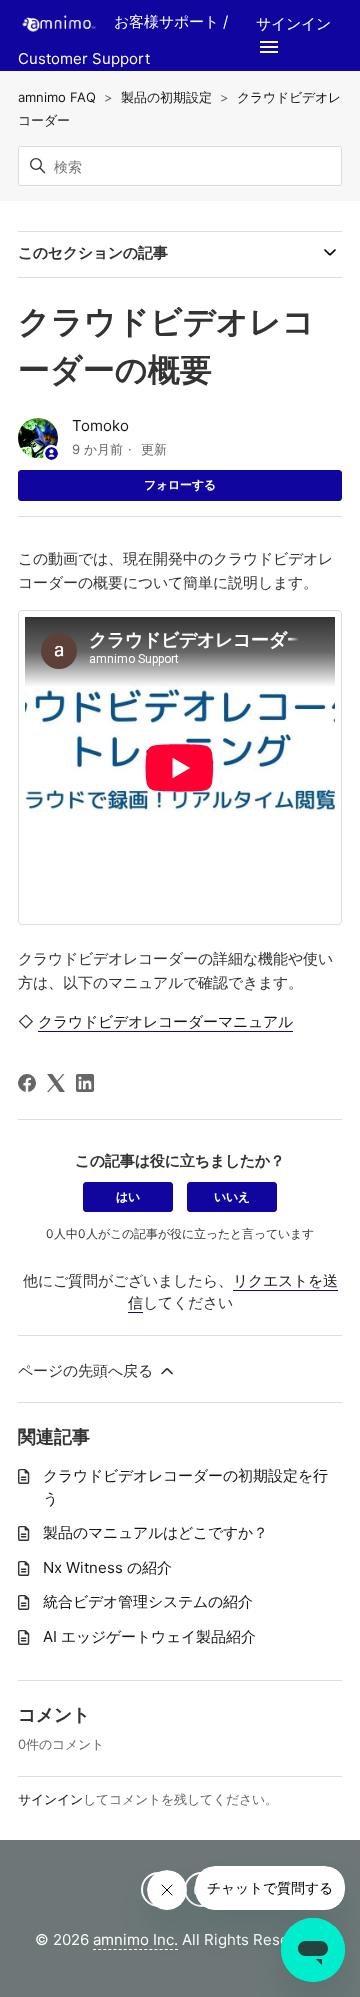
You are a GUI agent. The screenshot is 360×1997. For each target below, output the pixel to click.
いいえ (232, 1196)
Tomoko (100, 425)
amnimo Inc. (135, 1939)
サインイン (50, 1799)
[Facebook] (27, 1083)
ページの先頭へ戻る (87, 1370)
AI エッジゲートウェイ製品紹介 (149, 1636)
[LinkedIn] (85, 1083)
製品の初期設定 (166, 97)
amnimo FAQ (57, 97)
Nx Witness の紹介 (107, 1567)
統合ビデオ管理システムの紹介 (148, 1601)
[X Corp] (56, 1083)
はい (128, 1196)
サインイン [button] (293, 23)
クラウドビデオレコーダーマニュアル (165, 1021)
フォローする (180, 484)
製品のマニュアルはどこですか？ (155, 1532)
